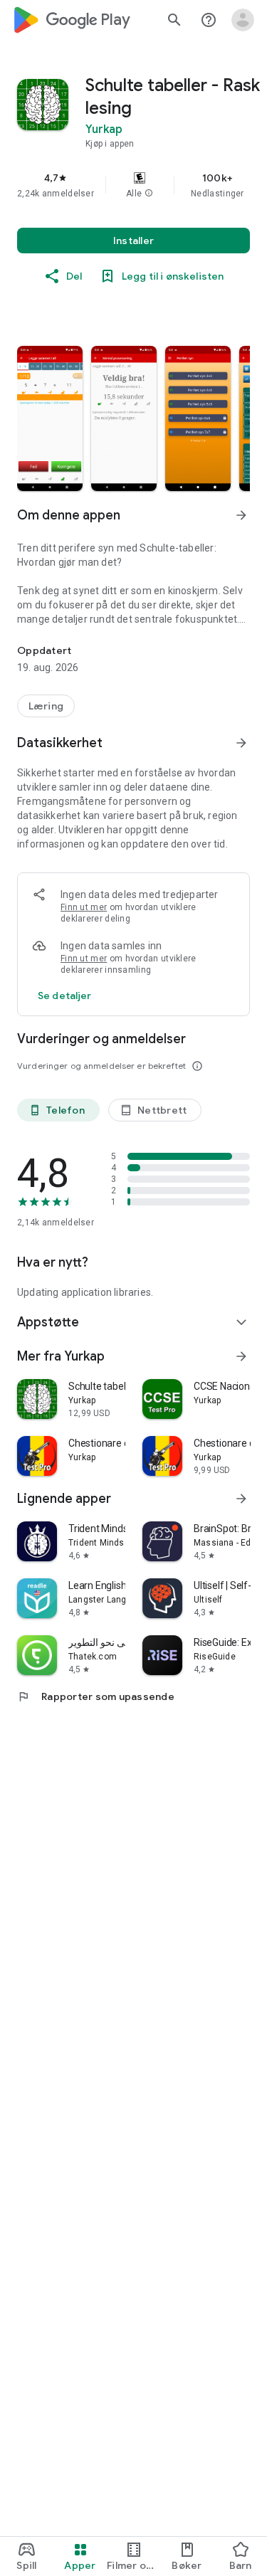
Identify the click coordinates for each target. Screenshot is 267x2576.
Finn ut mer (84, 907)
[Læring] (46, 706)
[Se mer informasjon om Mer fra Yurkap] (241, 1356)
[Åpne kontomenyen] (243, 20)
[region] (133, 185)
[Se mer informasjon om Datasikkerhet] (241, 743)
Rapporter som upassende (96, 1696)
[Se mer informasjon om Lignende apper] (241, 1499)
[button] (149, 194)
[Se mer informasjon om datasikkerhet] (65, 996)
